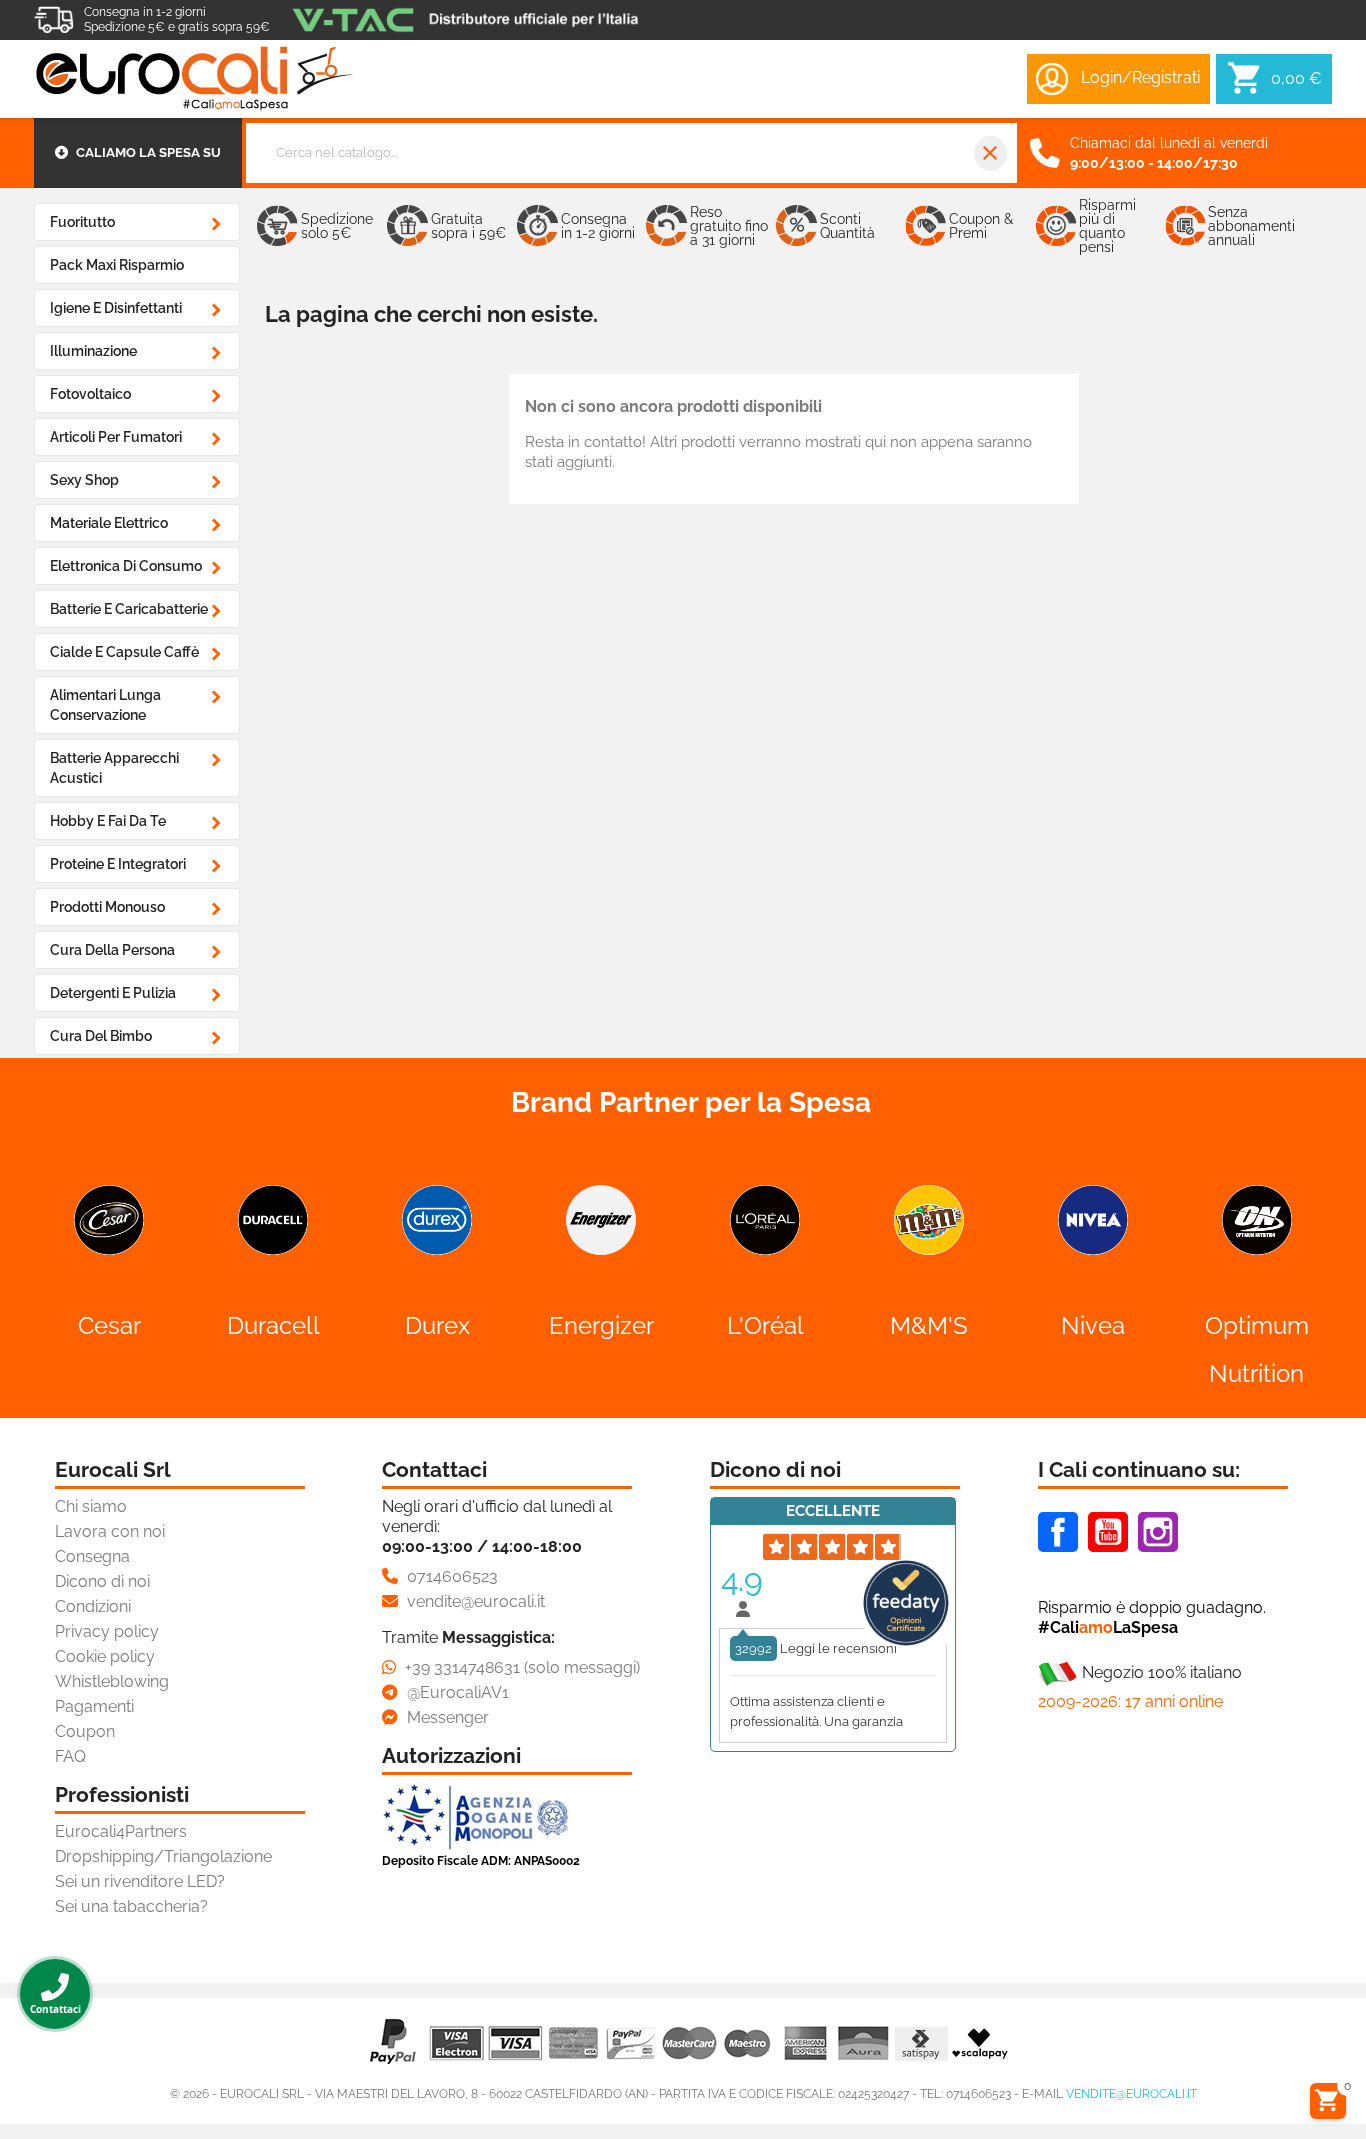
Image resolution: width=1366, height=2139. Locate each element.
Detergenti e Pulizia (113, 993)
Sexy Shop (84, 480)
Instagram (1158, 1532)
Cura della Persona (112, 950)
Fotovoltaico (90, 394)
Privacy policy (107, 1631)
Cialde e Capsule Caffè (124, 652)
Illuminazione (93, 351)
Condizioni (93, 1606)
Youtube (1108, 1532)
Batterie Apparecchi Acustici (114, 768)
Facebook (1058, 1532)
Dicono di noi (102, 1581)
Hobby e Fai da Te (108, 821)
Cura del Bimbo (101, 1036)
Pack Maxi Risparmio (117, 265)
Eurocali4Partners (121, 1831)
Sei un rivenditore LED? (140, 1881)
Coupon (85, 1731)
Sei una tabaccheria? (131, 1906)
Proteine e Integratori (118, 864)
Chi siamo (91, 1506)
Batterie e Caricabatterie (129, 609)
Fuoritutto (82, 222)
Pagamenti (94, 1706)
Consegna (92, 1556)
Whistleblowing (112, 1681)
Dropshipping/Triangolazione (163, 1856)
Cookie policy (105, 1656)
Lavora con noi (110, 1531)
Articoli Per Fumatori (116, 437)
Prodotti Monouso (107, 907)
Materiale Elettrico (109, 523)
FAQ (70, 1756)
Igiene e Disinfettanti (116, 308)
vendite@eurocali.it (1131, 2094)
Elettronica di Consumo (126, 566)
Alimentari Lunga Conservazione (105, 705)
